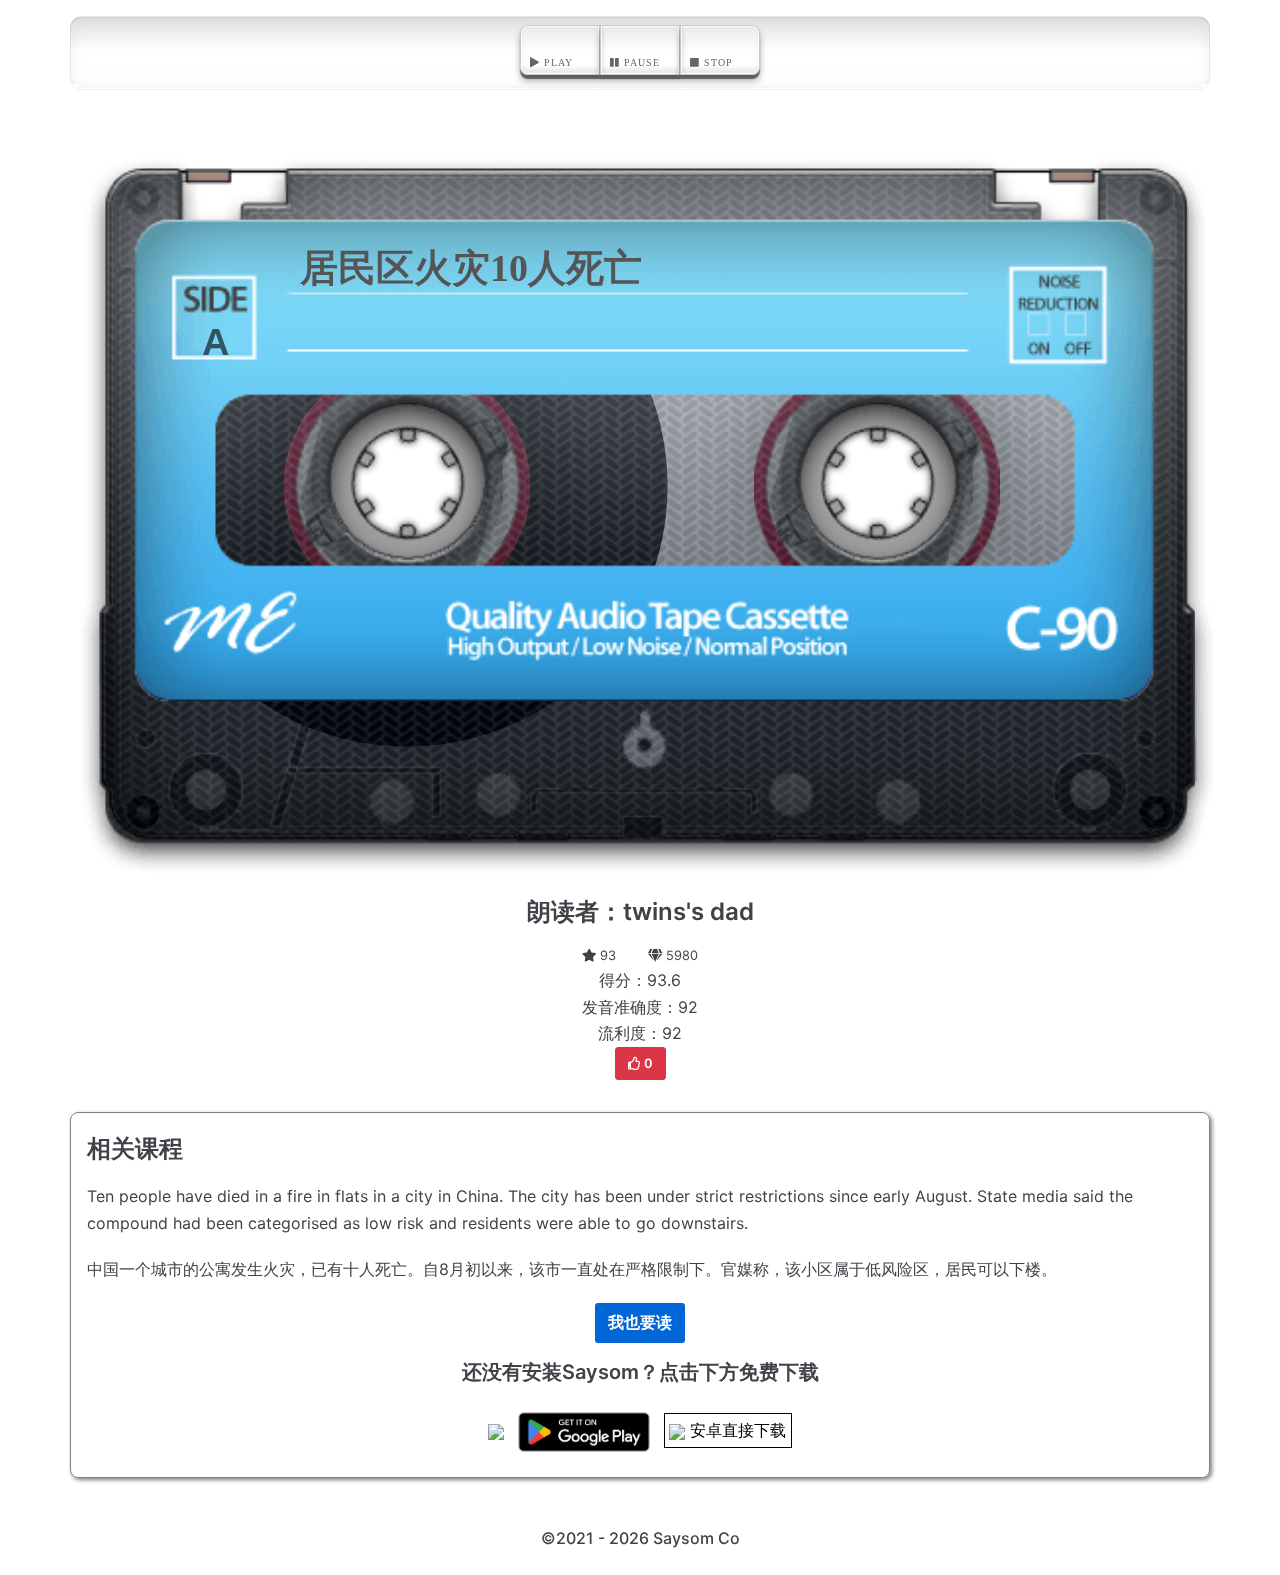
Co (729, 1538)
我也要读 (640, 1322)
